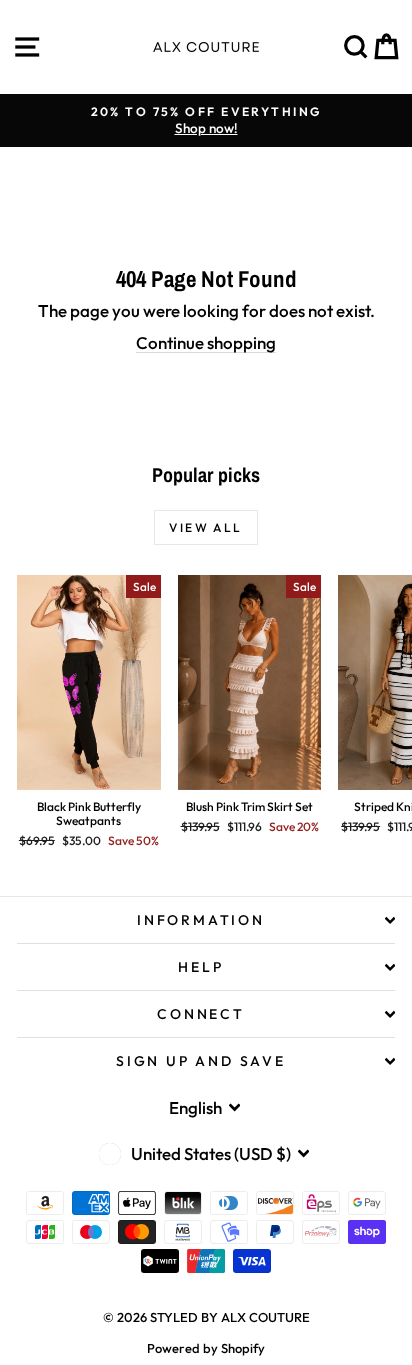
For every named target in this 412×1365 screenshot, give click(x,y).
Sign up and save (201, 1061)
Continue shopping (206, 342)
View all (205, 527)
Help (200, 967)
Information (201, 920)
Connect (201, 1014)
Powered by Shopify (206, 1348)
